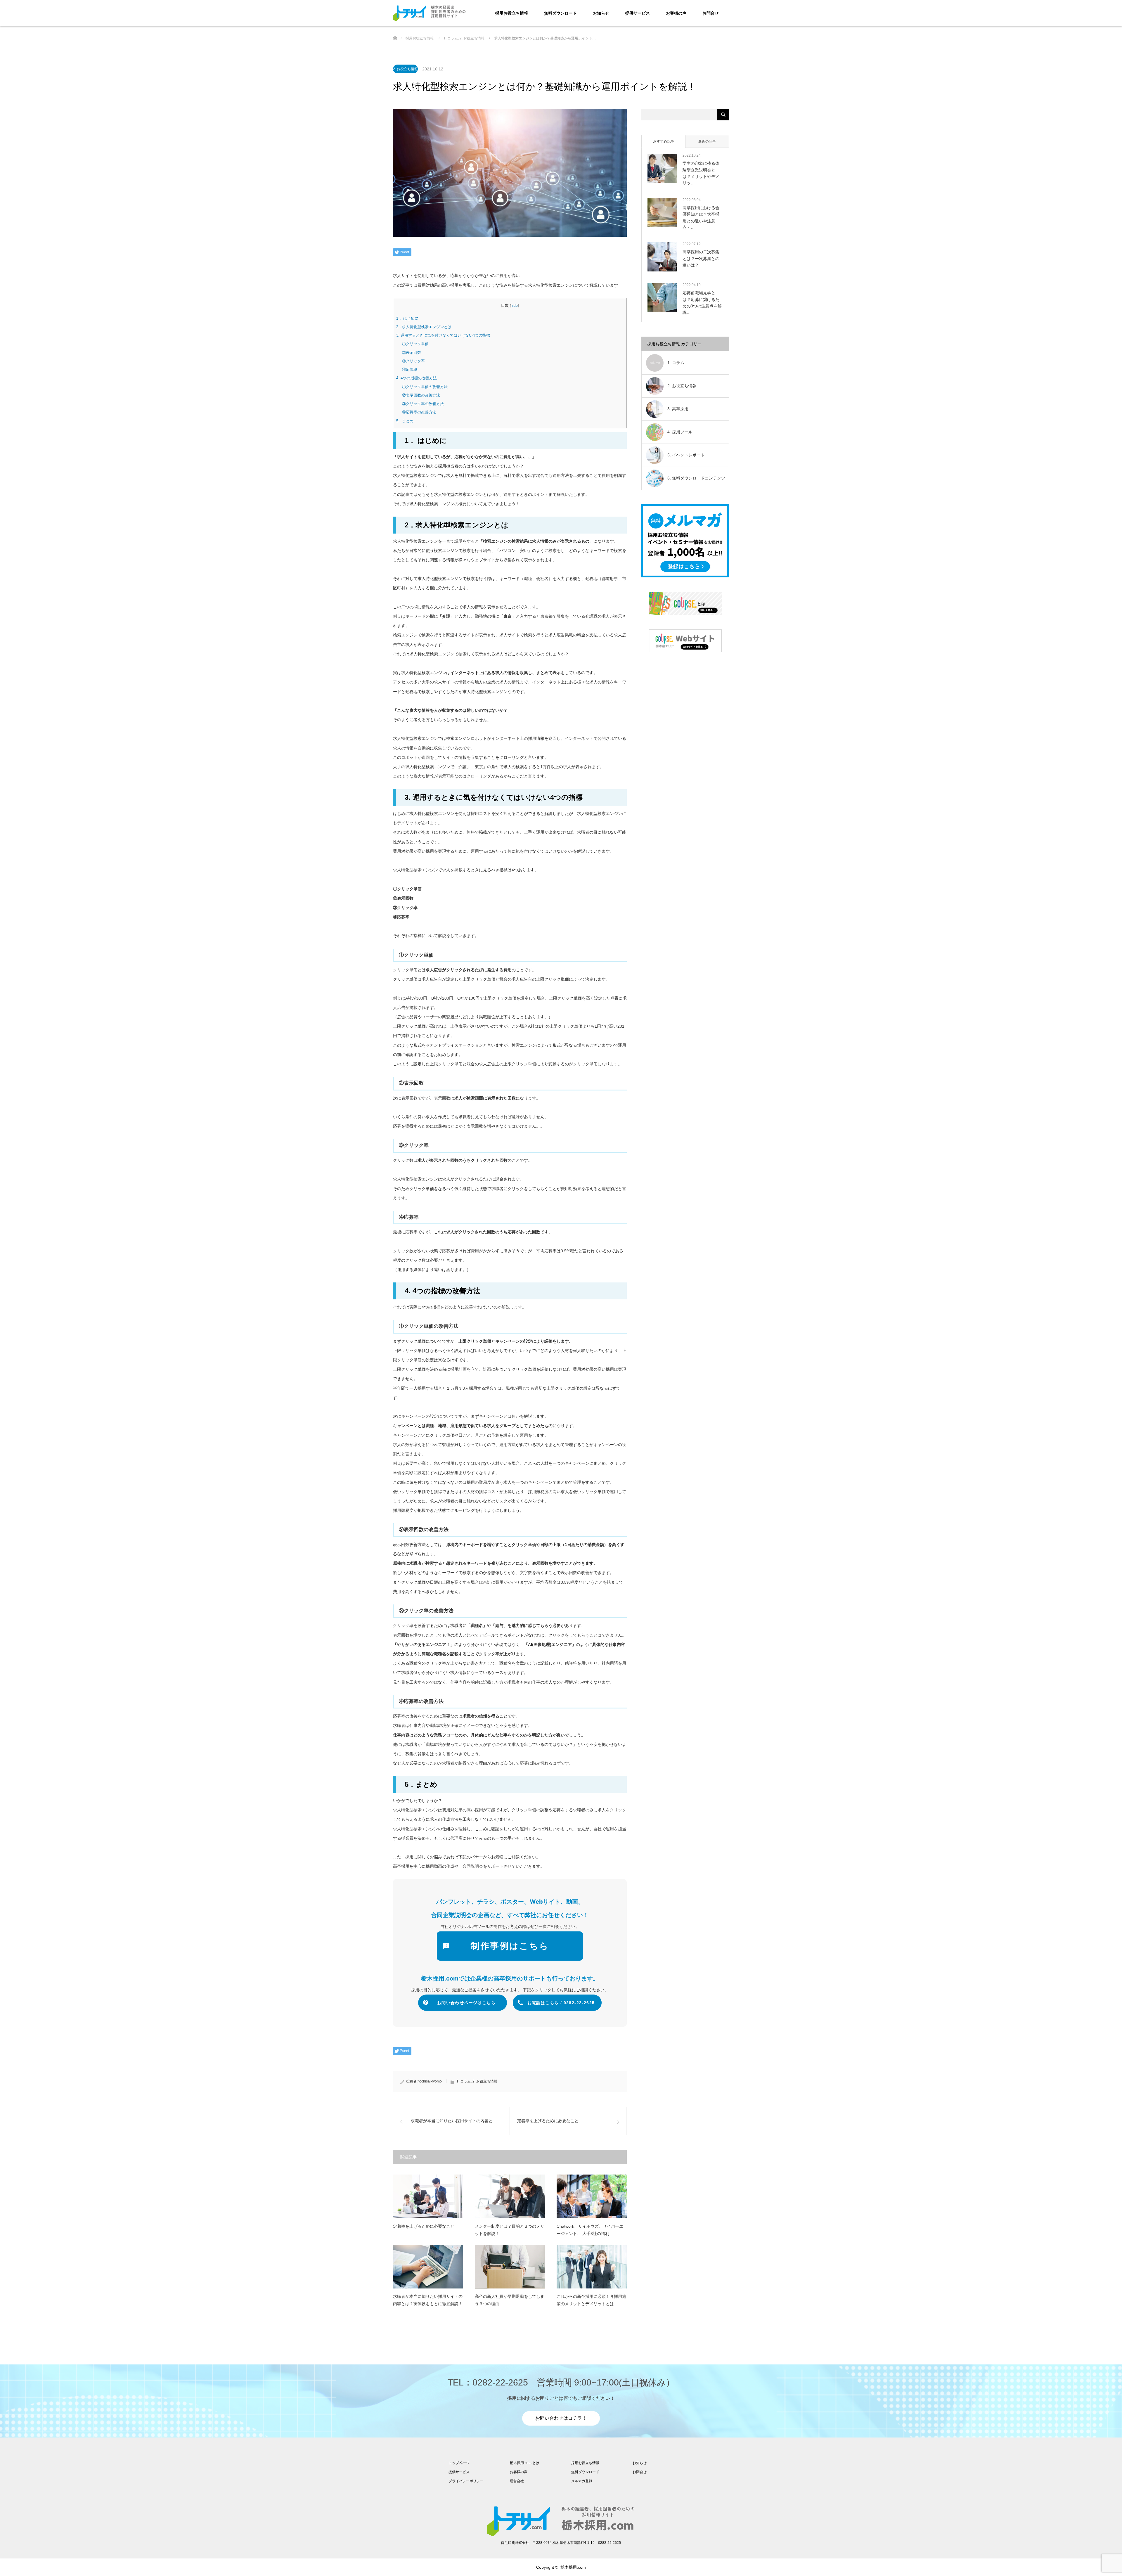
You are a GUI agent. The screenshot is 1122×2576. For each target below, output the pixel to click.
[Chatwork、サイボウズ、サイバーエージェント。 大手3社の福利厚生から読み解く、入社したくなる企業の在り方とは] (592, 2196)
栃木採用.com (573, 2567)
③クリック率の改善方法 (423, 404)
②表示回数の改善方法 (421, 395)
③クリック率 (413, 361)
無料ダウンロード (560, 13)
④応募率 (410, 369)
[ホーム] (395, 28)
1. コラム (464, 2081)
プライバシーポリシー (466, 2481)
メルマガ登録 (582, 2481)
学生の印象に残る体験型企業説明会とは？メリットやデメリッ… (701, 173)
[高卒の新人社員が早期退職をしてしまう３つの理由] (510, 2267)
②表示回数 (412, 353)
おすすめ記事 (664, 141)
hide (514, 306)
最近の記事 (707, 141)
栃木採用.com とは (525, 2463)
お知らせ (601, 13)
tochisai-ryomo (430, 2081)
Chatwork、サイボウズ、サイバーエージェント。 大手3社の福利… (590, 2230)
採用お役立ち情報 (512, 13)
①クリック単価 (415, 344)
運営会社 (517, 2481)
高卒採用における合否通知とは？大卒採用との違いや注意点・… (701, 218)
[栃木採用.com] (466, 13)
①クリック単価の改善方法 (425, 387)
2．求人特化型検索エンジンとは (424, 327)
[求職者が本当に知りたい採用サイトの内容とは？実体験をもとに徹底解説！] (428, 2267)
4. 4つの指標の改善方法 (417, 378)
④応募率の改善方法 (419, 412)
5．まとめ (405, 421)
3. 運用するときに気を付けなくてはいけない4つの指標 (443, 335)
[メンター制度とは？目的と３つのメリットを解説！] (510, 2196)
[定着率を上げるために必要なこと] (428, 2196)
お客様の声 (676, 13)
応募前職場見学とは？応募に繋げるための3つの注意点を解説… (702, 303)
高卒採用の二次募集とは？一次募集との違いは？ (701, 258)
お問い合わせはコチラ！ (561, 2418)
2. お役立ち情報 (405, 69)
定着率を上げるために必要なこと (424, 2226)
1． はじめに (407, 318)
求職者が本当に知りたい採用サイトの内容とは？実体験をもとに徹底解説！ (428, 2300)
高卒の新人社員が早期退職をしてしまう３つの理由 (510, 2300)
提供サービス (638, 13)
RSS (397, 2567)
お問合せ (711, 13)
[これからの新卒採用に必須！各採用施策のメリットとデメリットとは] (592, 2267)
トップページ (459, 2463)
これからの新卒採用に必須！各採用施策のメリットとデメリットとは (591, 2300)
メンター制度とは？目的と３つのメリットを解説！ (510, 2230)
